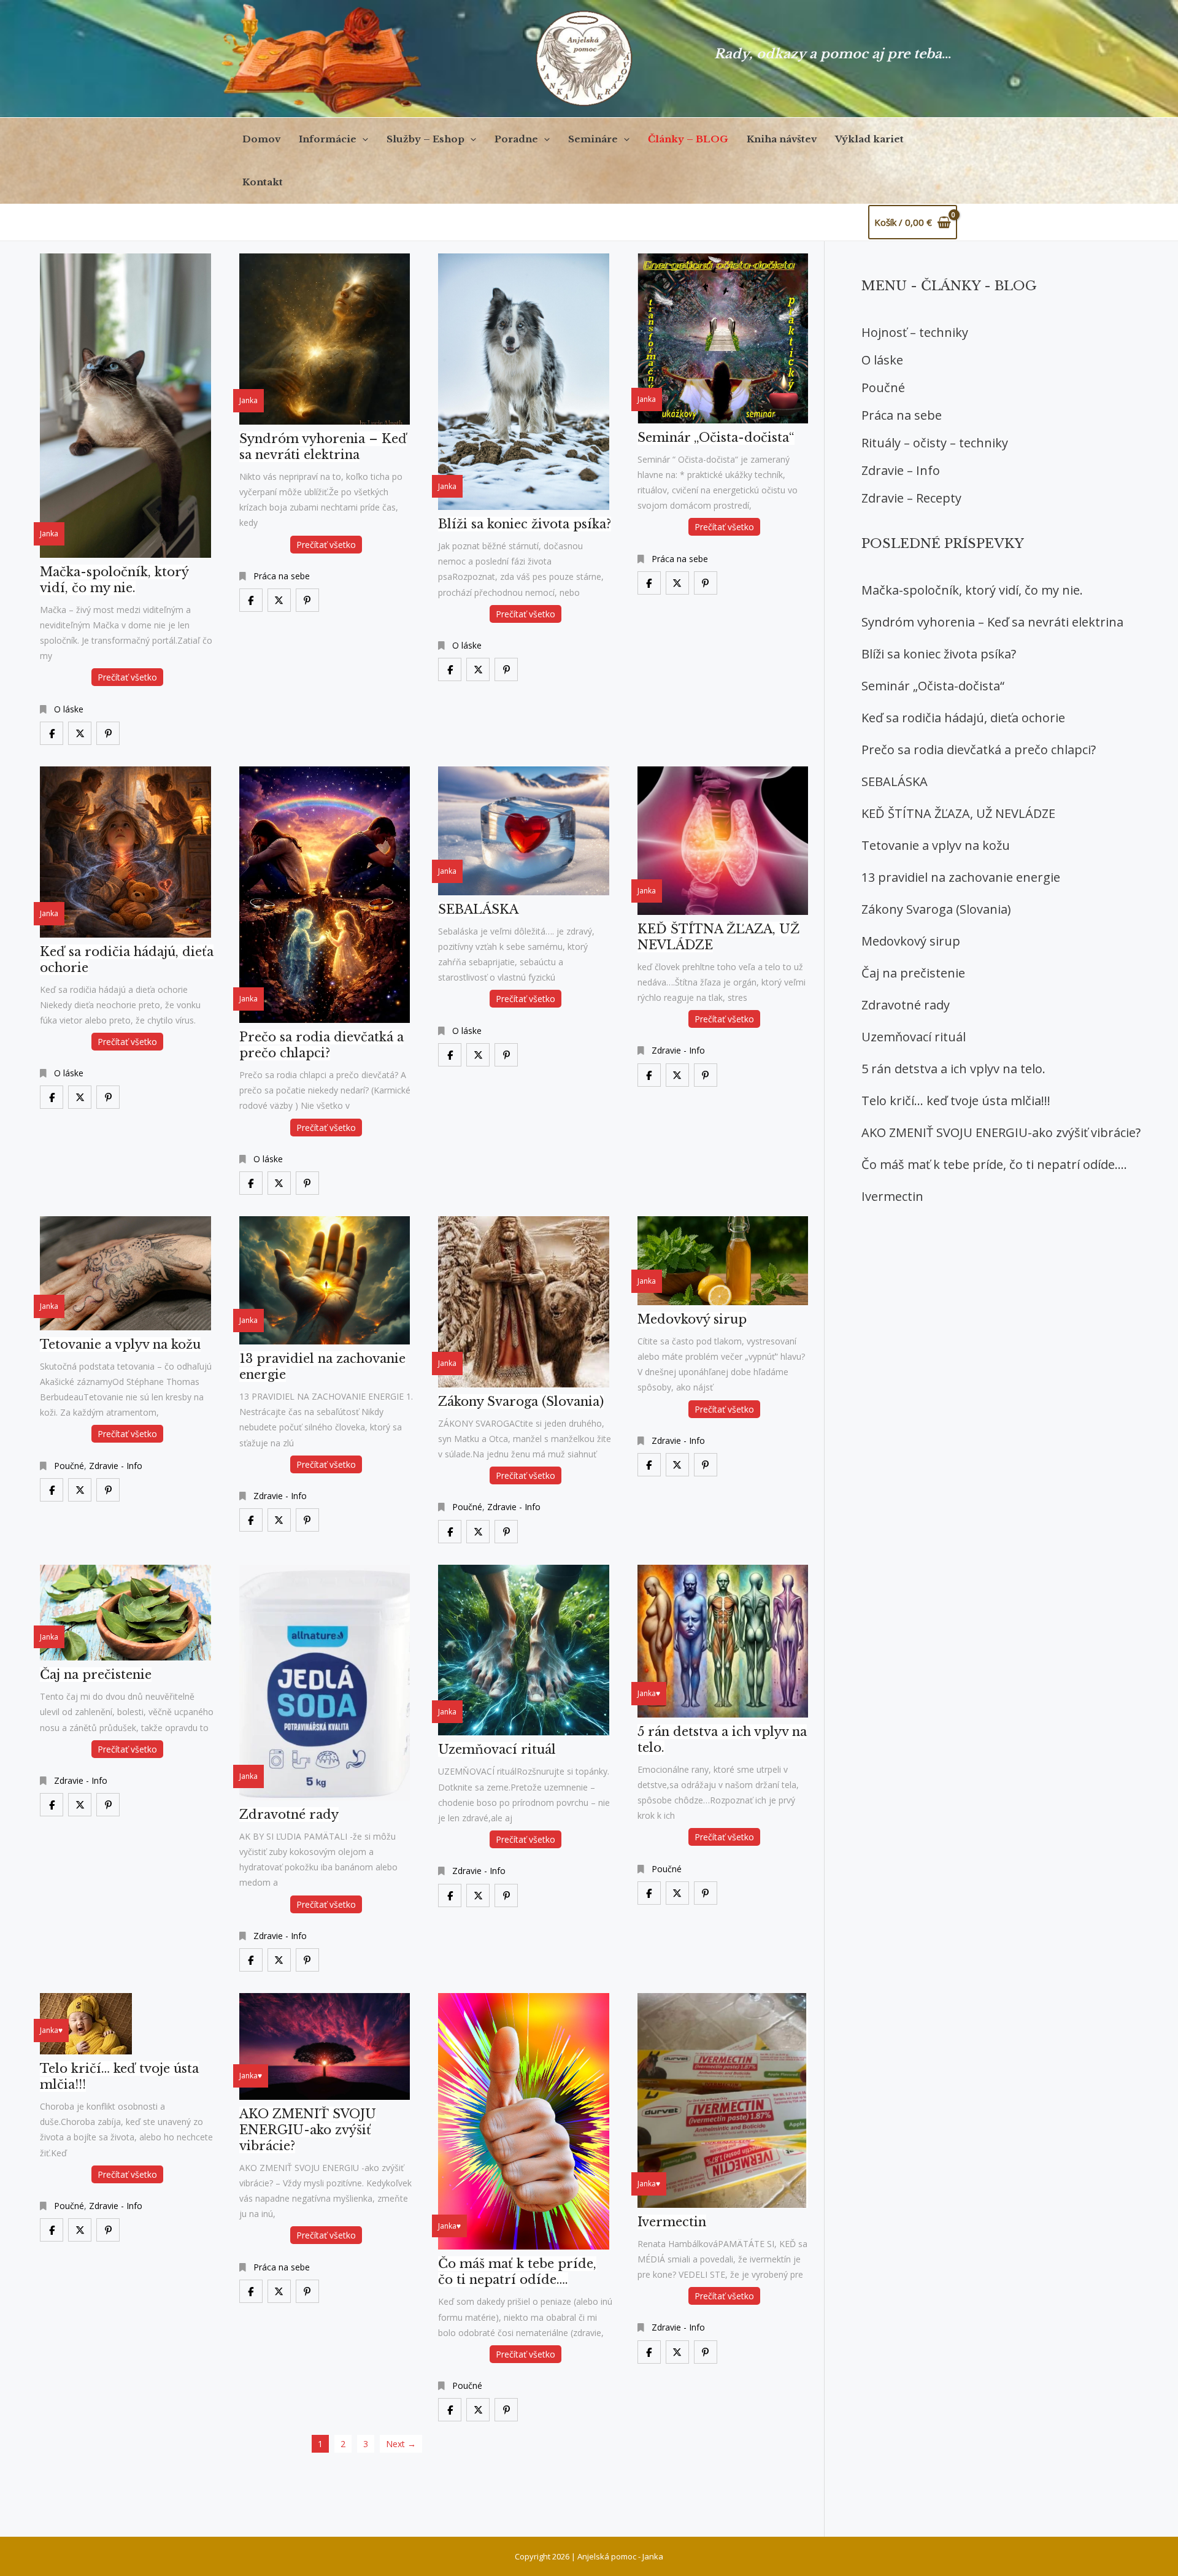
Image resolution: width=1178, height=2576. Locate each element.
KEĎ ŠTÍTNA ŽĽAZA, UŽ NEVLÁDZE (958, 813)
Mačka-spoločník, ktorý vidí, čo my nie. (972, 590)
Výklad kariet (869, 139)
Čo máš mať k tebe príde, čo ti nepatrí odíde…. (994, 1164)
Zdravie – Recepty (911, 498)
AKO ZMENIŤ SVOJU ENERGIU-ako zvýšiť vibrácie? (1001, 1132)
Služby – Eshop (425, 139)
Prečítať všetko (127, 677)
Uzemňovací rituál (914, 1037)
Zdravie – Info (901, 470)
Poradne (516, 139)
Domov (261, 139)
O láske (69, 709)
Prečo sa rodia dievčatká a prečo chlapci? (979, 750)
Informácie (328, 139)
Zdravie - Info (678, 1050)
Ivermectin (892, 1196)
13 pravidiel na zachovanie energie (961, 877)
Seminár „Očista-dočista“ (933, 686)
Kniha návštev (782, 139)
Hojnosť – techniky (915, 332)
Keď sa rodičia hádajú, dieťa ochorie (963, 718)
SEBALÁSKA (895, 781)
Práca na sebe (282, 576)
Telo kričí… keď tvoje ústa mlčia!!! (956, 1101)
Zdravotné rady (906, 1005)
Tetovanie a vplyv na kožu (936, 845)
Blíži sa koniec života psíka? (939, 654)
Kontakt (263, 182)
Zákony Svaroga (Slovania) (936, 909)
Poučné (69, 1466)
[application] (362, 139)
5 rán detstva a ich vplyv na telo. (953, 1069)
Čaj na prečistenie (913, 973)
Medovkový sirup (911, 941)
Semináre (593, 139)
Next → (401, 2444)
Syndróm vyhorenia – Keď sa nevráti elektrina (992, 622)
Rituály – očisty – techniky (935, 443)
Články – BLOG (688, 139)
